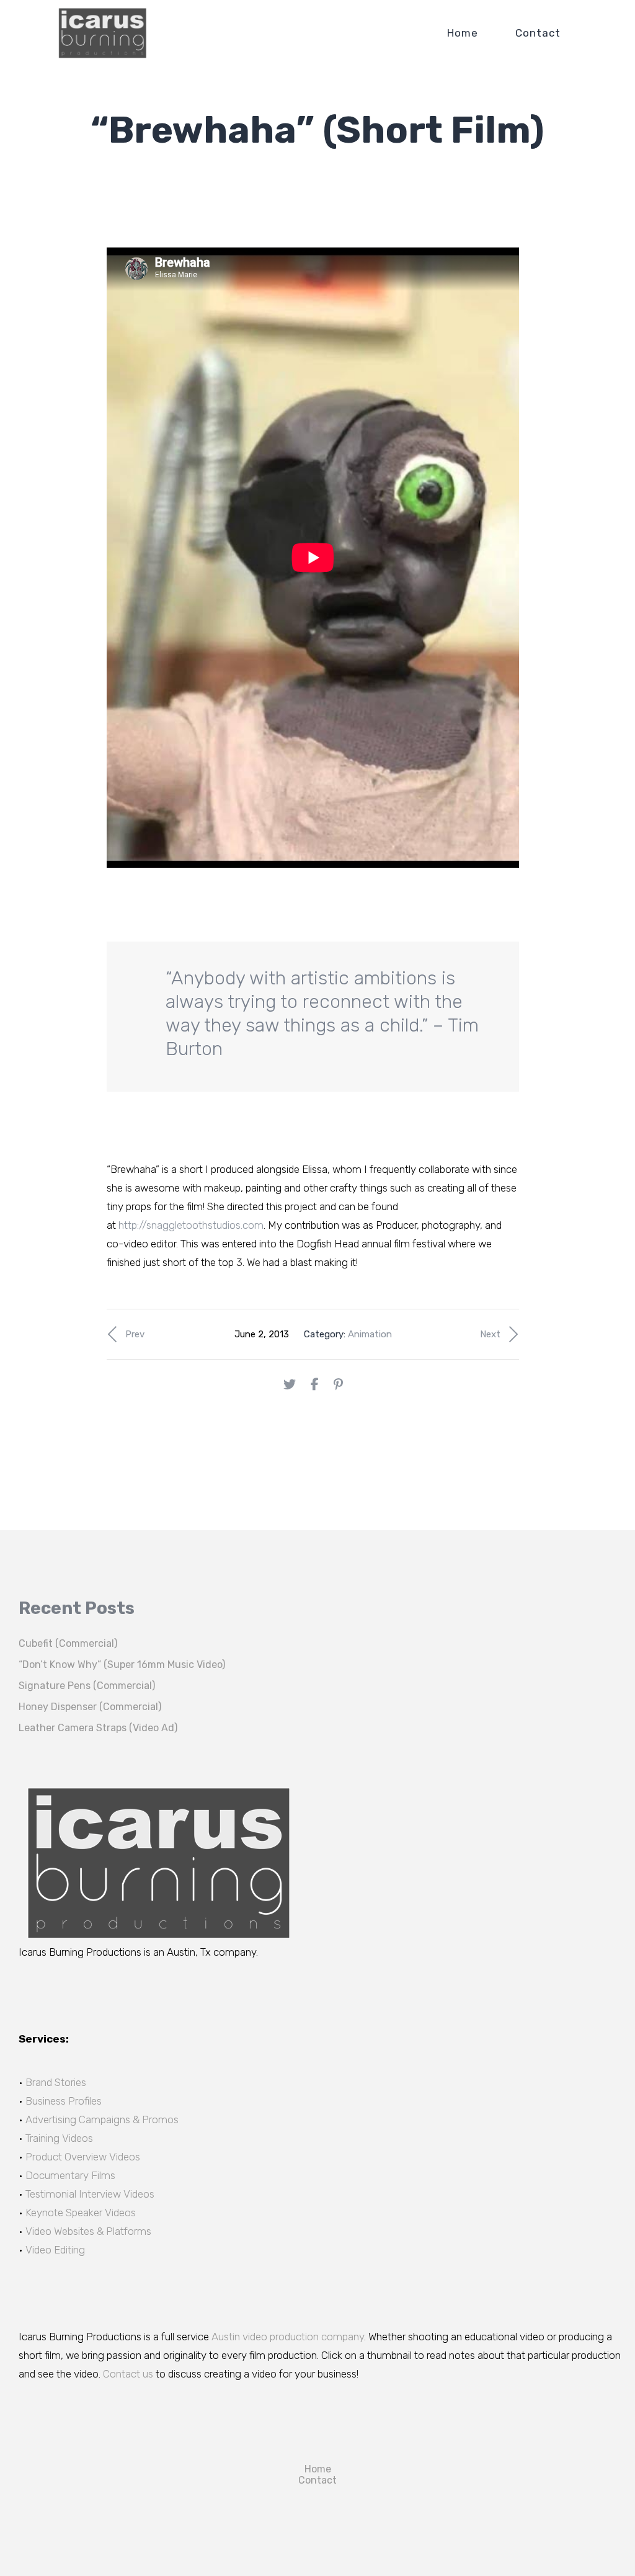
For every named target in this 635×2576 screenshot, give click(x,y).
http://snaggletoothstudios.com (191, 1225)
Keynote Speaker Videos (81, 2213)
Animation (370, 1334)
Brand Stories (56, 2082)
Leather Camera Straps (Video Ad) (98, 1728)
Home (463, 33)
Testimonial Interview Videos (90, 2194)
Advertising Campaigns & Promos (102, 2119)
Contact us (128, 2374)
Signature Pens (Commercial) (87, 1686)
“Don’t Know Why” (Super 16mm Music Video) (122, 1665)
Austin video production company (288, 2337)
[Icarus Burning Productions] (102, 33)
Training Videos (59, 2138)
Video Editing (55, 2250)
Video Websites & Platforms (88, 2231)
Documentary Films (70, 2175)
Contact (538, 33)
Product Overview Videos (83, 2157)
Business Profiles (64, 2101)
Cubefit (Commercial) (68, 1643)
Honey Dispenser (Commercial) (90, 1707)
